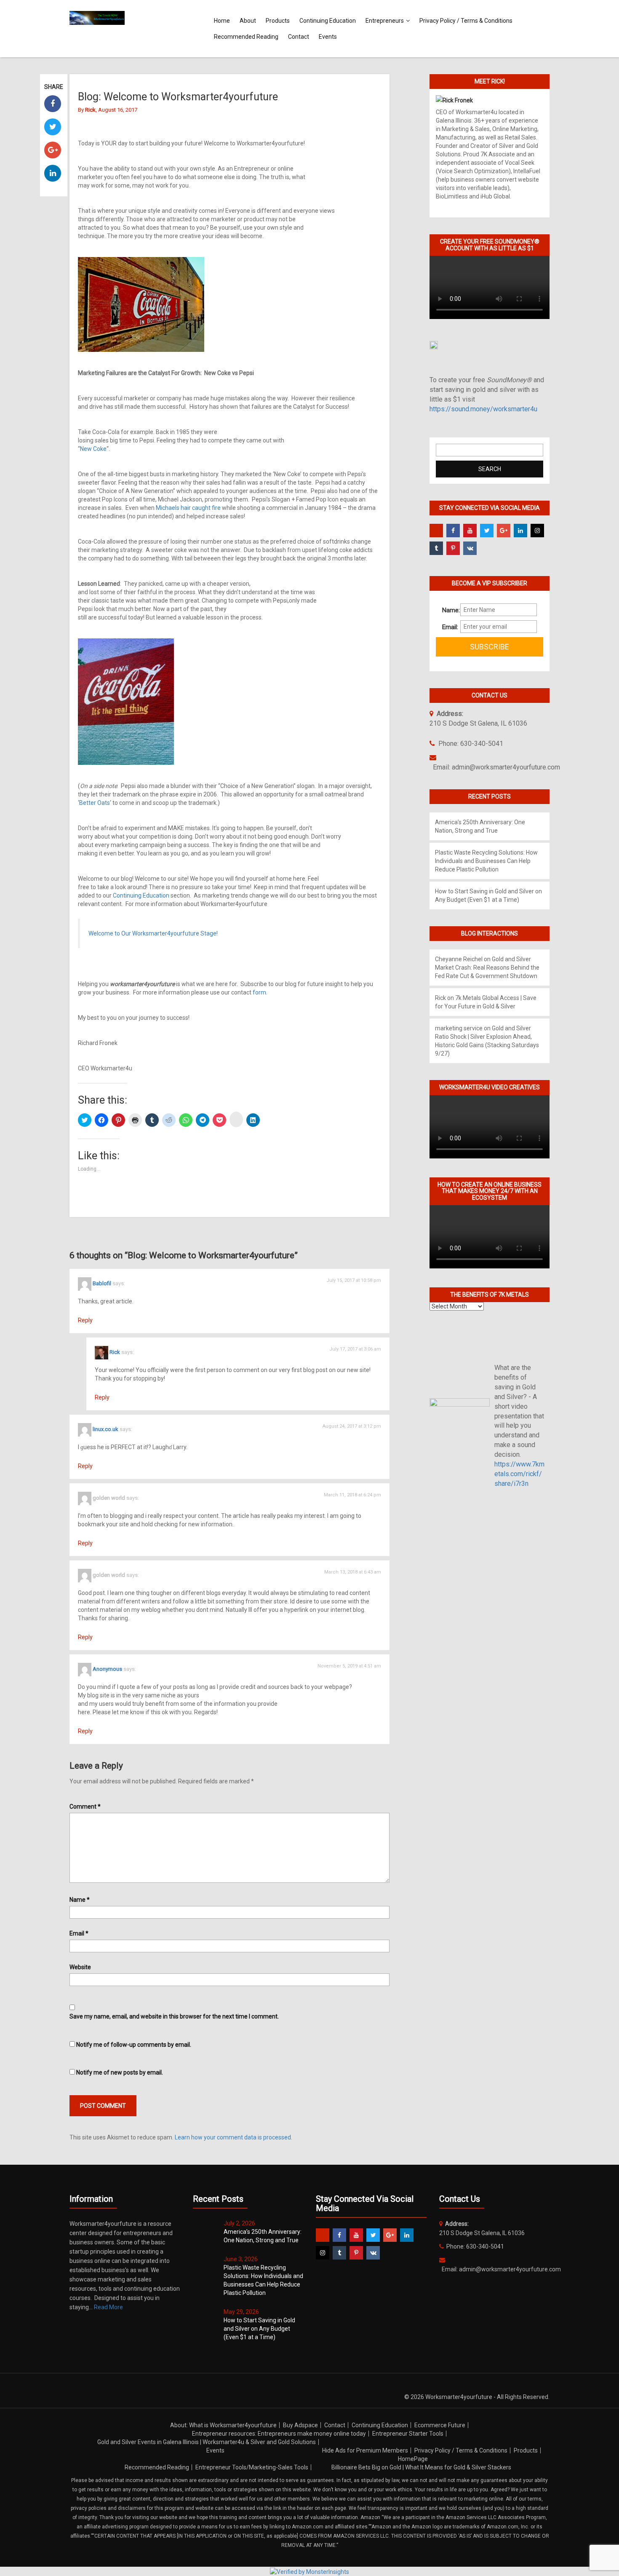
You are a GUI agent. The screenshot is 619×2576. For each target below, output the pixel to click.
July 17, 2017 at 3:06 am (355, 1349)
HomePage (413, 2459)
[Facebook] (453, 531)
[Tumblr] (436, 548)
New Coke (93, 449)
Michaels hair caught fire (188, 508)
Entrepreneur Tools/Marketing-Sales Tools (252, 2467)
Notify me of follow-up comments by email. (134, 2045)
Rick (115, 1352)
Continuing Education (328, 21)
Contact (299, 37)
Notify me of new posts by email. (120, 2072)
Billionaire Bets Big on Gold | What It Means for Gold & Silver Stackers (421, 2467)
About (248, 21)
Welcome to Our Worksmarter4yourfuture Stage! (153, 933)
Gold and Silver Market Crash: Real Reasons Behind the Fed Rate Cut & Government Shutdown (487, 968)
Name (80, 1900)
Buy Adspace (300, 2425)
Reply (85, 1320)
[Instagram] (537, 531)
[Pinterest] (453, 548)
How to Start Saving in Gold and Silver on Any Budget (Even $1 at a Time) (259, 2329)
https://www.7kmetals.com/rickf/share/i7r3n (519, 1474)
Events (328, 37)
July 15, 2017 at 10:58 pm (354, 1280)
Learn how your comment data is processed (233, 2137)
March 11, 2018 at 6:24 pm (352, 1495)
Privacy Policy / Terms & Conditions (466, 21)
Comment (85, 1807)
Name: (448, 610)
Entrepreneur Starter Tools (408, 2434)
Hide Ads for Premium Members (365, 2450)
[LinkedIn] (520, 531)
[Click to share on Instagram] (236, 1119)
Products (278, 21)
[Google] (504, 531)
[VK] (470, 548)
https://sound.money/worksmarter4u (483, 409)
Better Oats (95, 803)
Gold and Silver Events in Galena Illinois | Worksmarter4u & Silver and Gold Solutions (207, 2442)
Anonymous (107, 1669)
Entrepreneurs (385, 21)
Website (80, 1967)
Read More (108, 2307)
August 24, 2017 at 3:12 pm (352, 1426)
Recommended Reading (246, 37)
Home (222, 21)
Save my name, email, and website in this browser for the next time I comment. (174, 2016)
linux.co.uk (105, 1430)
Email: (448, 627)
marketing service (459, 1028)
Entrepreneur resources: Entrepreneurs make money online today (279, 2434)
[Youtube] (470, 531)
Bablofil (102, 1284)
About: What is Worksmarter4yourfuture (223, 2425)
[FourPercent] (436, 531)
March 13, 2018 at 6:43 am (353, 1572)
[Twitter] (487, 531)
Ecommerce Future (440, 2425)
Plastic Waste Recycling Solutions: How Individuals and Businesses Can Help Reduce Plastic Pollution (486, 861)
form (259, 992)
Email (79, 1933)
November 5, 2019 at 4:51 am (349, 1666)
